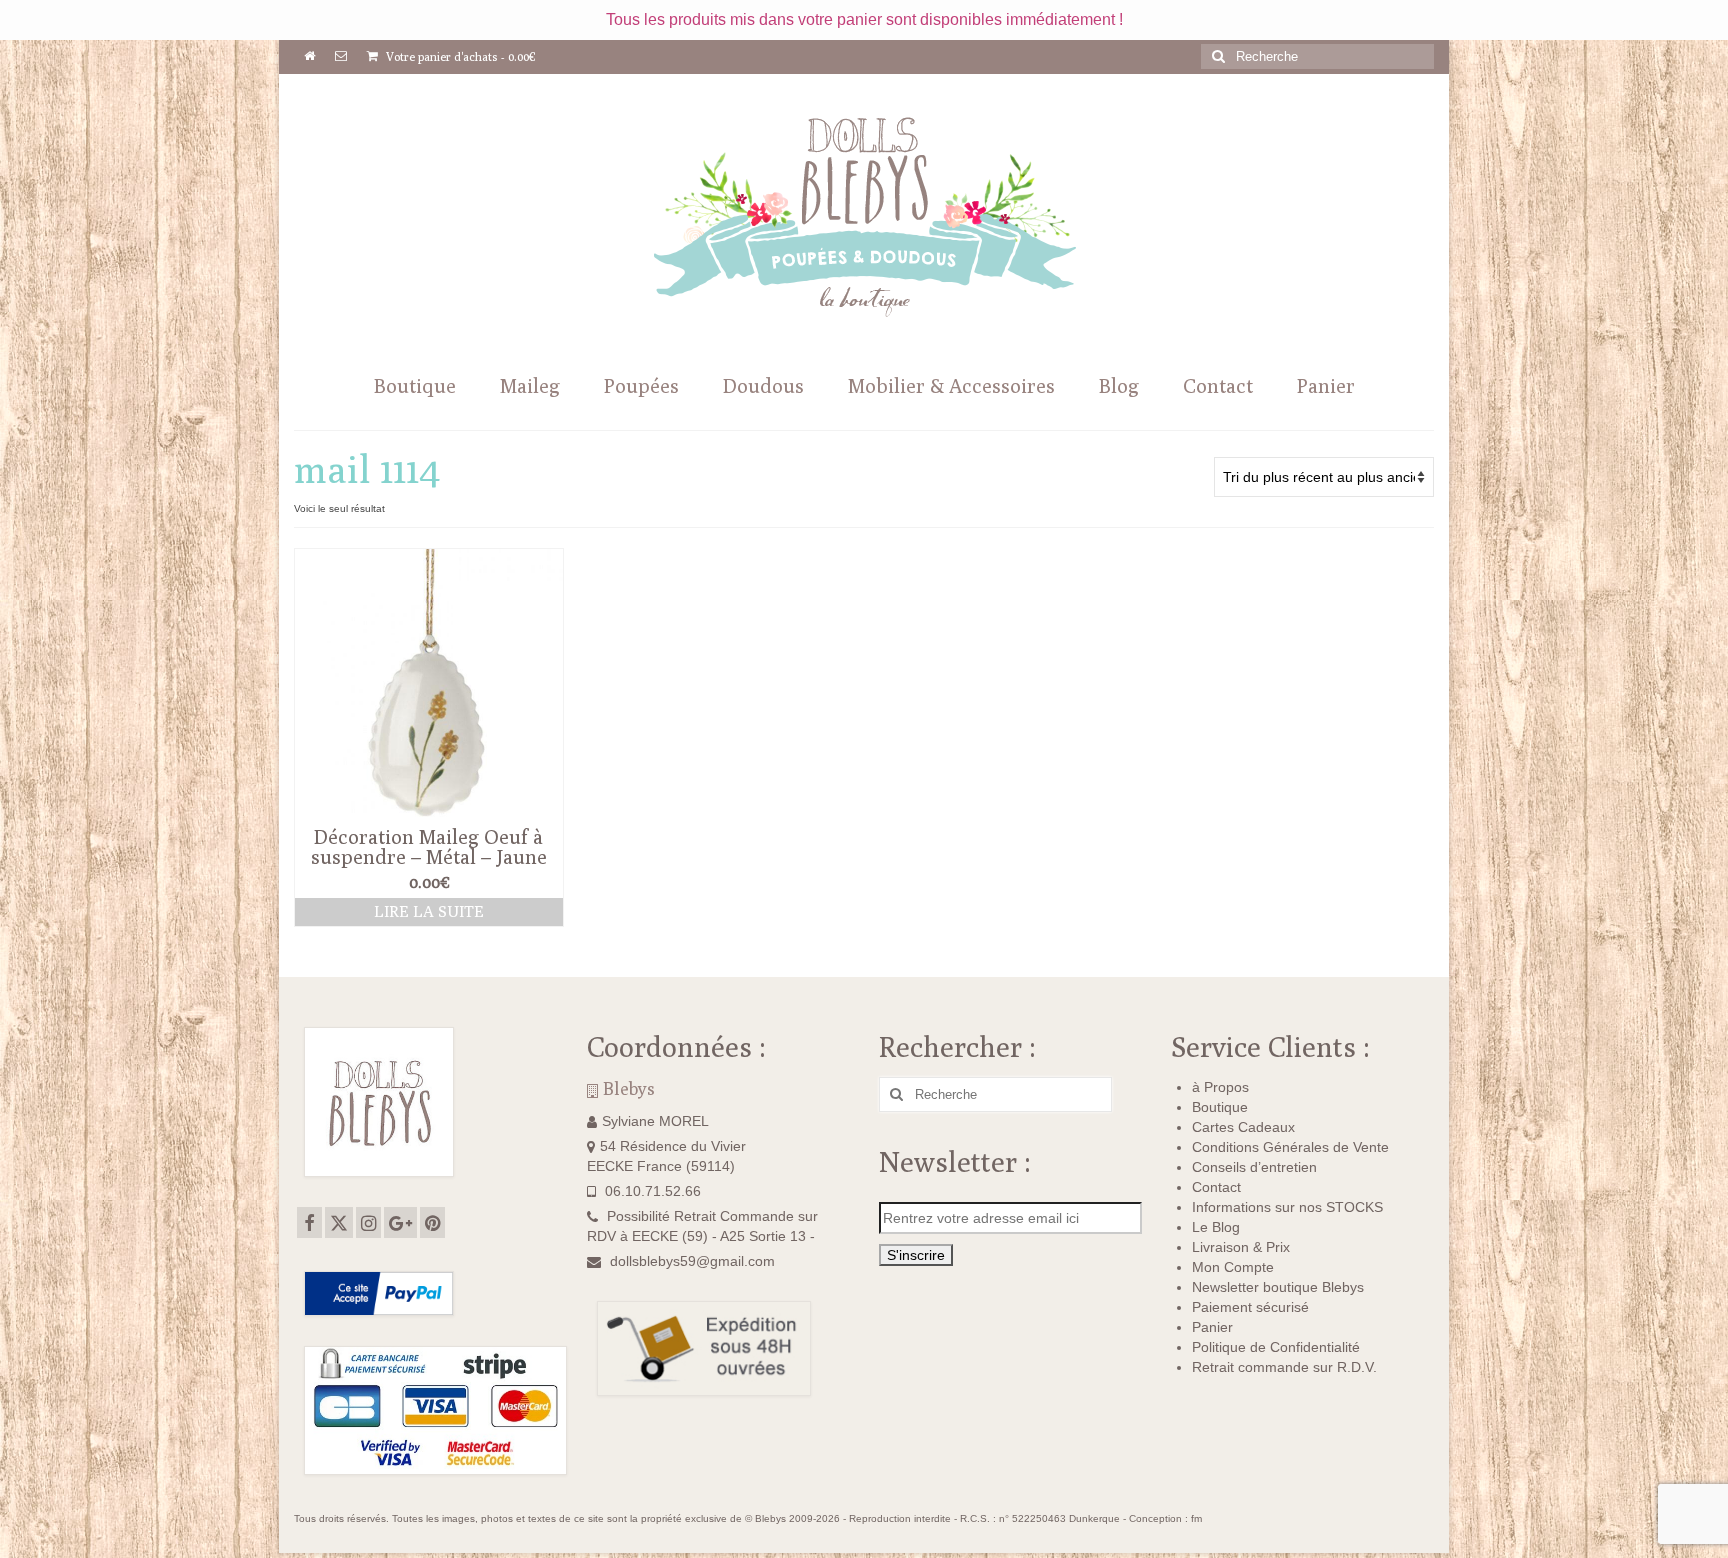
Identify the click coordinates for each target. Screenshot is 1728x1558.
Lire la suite (429, 911)
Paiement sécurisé (1250, 1307)
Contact (1216, 1187)
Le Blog (1216, 1227)
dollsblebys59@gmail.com (692, 1261)
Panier (1212, 1327)
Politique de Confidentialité (1276, 1347)
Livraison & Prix (1241, 1247)
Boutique (1220, 1107)
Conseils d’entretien (1254, 1167)
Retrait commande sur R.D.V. (1284, 1367)
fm (1196, 1518)
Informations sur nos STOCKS (1287, 1207)
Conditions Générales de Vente (1290, 1147)
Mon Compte (1233, 1267)
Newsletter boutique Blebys (1278, 1287)
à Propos (1220, 1087)
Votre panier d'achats (459, 56)
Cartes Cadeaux (1243, 1127)
